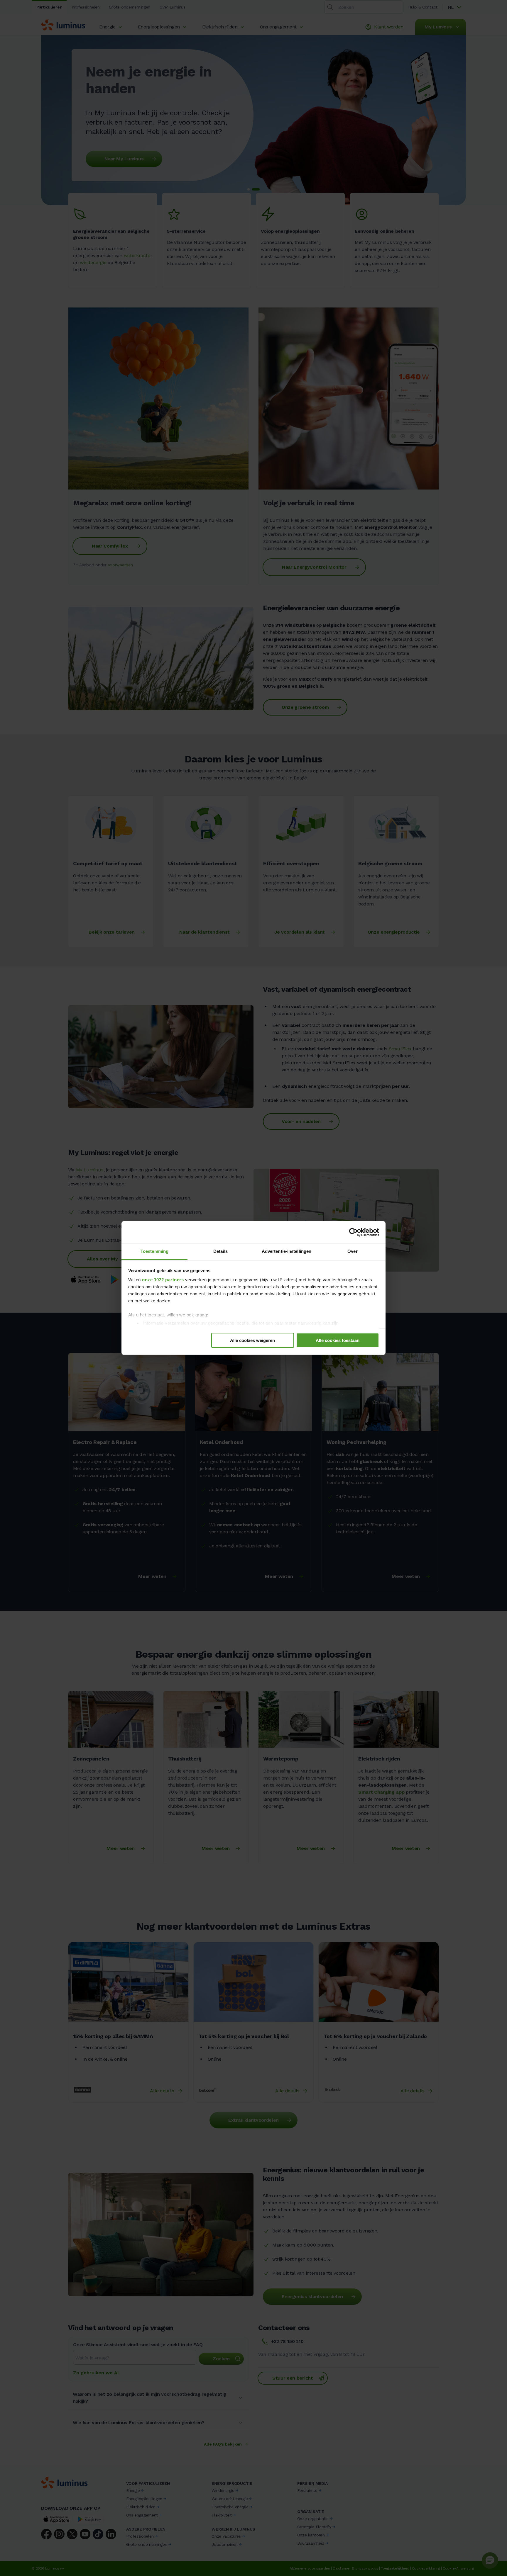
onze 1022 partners (163, 1280)
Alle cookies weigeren (252, 1341)
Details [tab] (220, 1251)
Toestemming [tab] (154, 1251)
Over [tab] (352, 1251)
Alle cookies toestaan (338, 1341)
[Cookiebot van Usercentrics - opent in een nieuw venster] (353, 1232)
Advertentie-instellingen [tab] (287, 1251)
